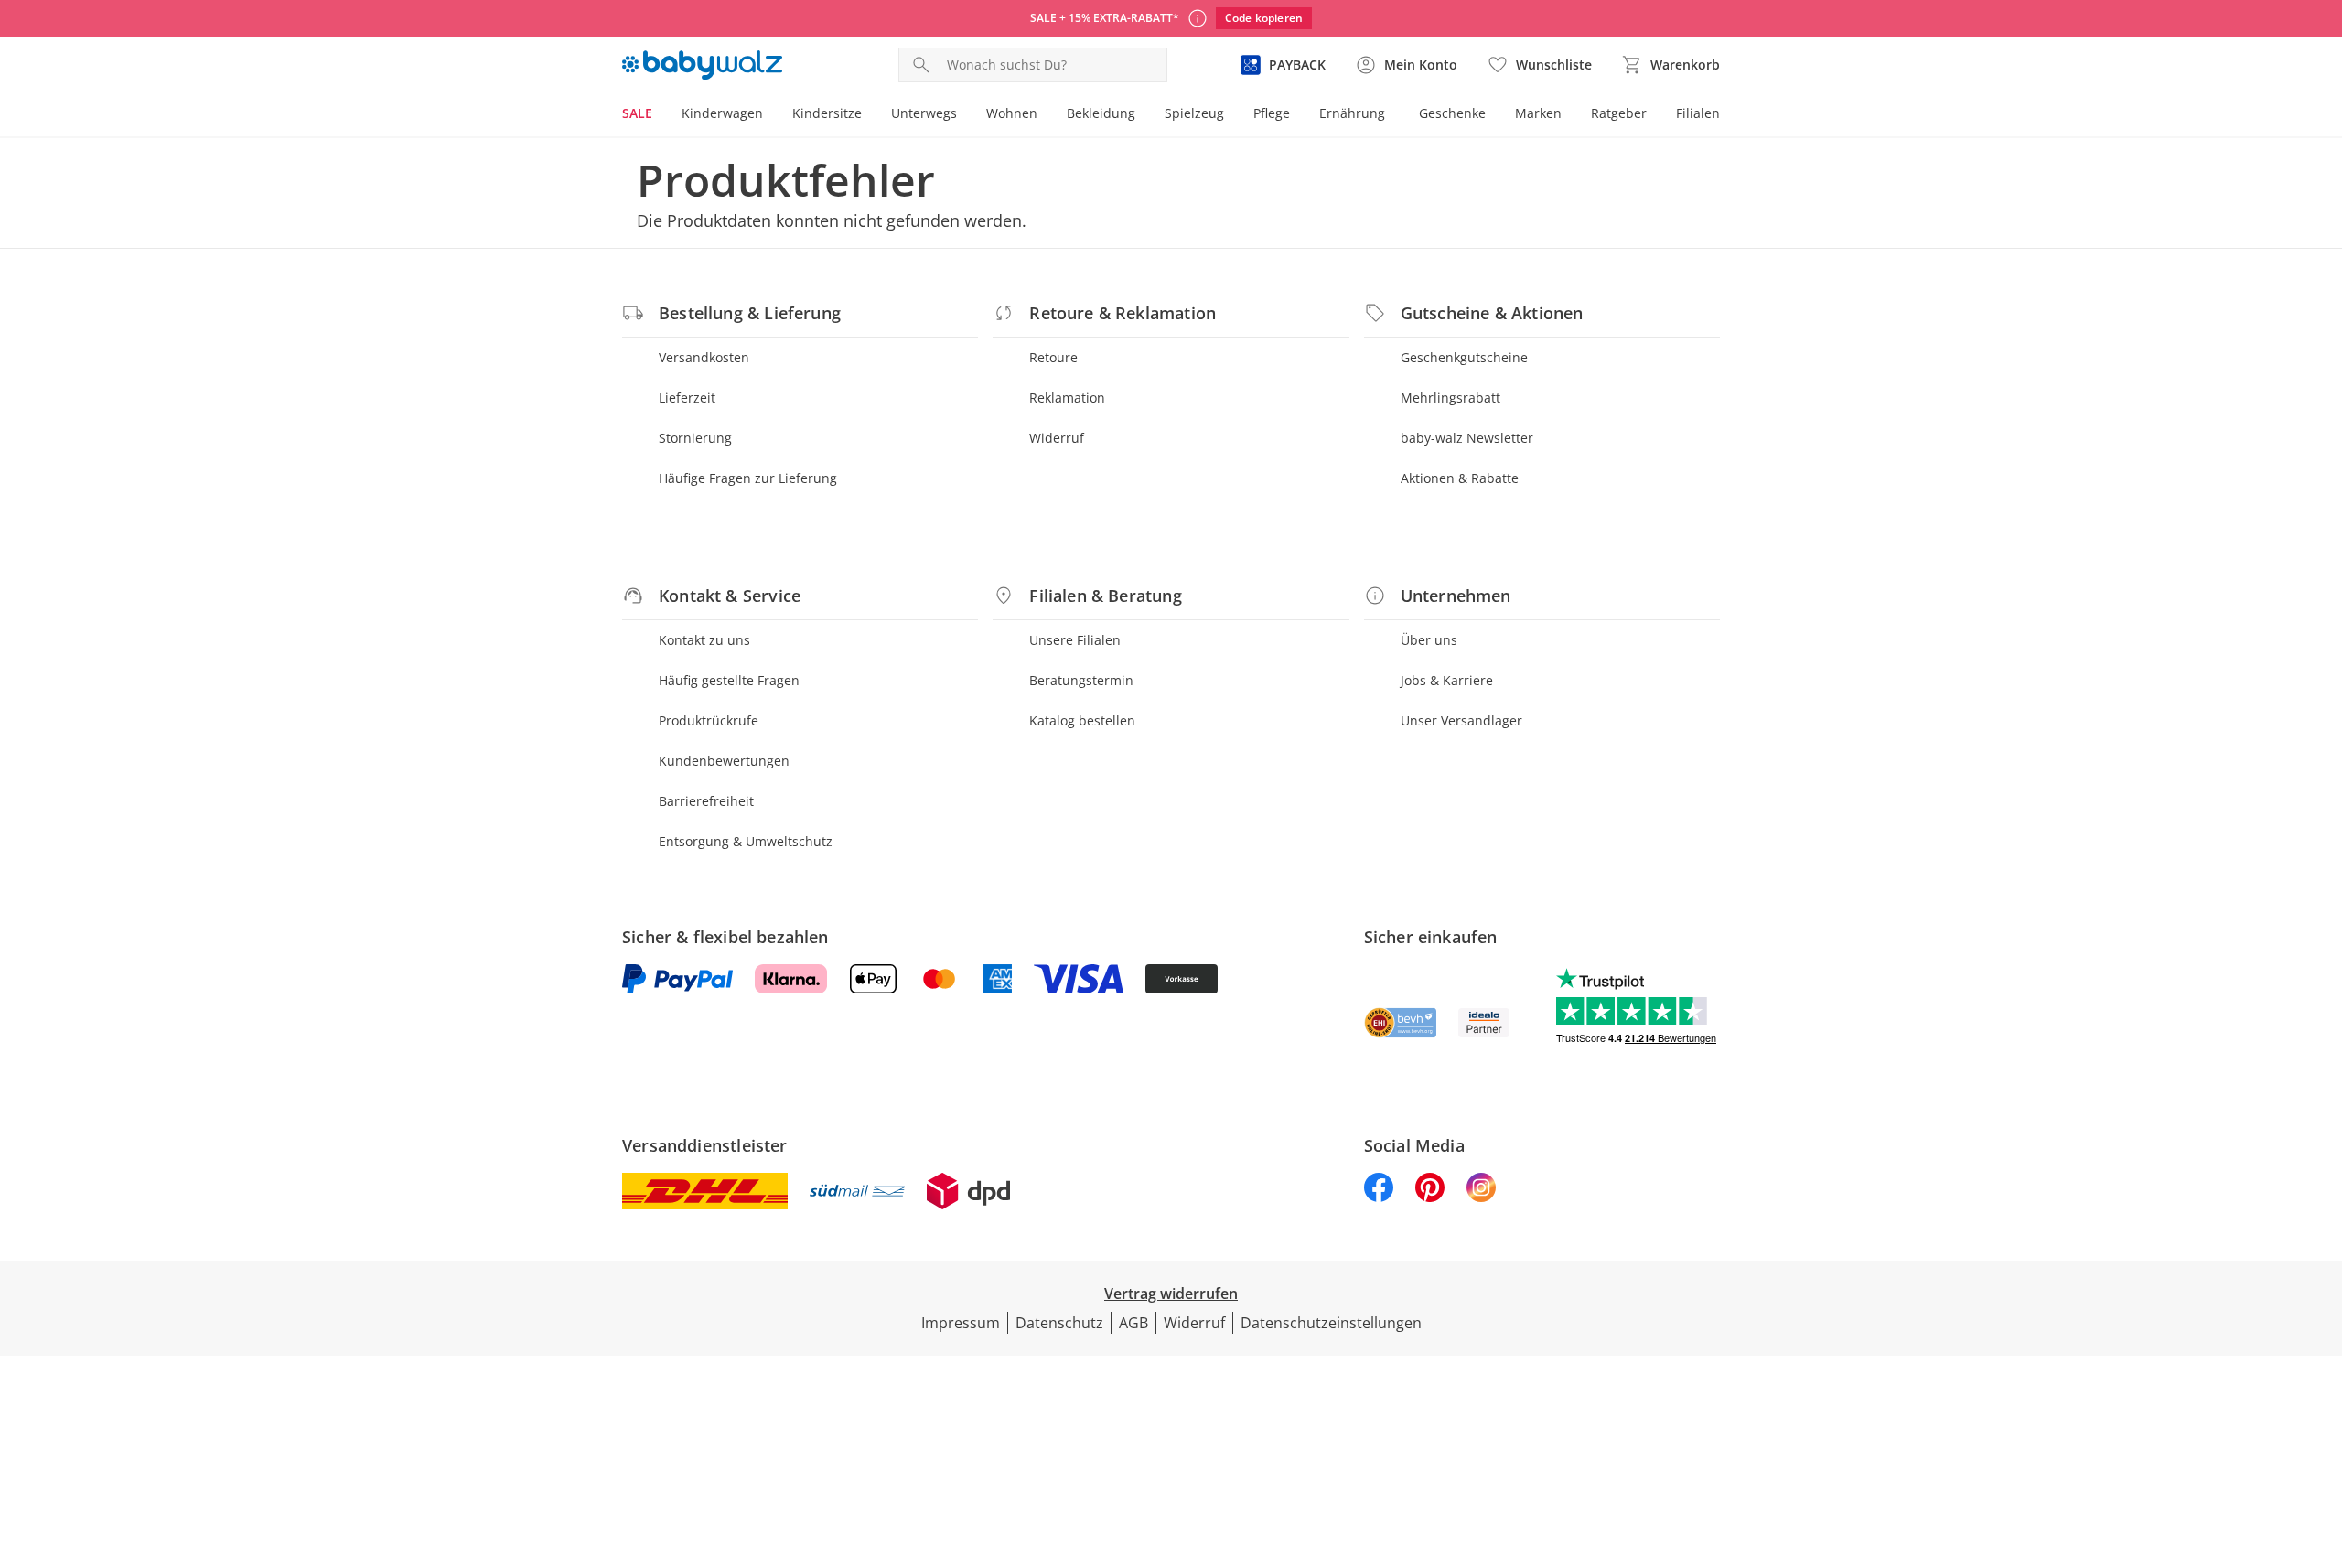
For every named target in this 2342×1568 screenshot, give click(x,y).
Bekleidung (1101, 113)
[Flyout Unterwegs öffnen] (964, 115)
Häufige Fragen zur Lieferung (748, 478)
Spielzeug (1194, 113)
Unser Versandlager (1461, 720)
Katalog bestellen (1082, 720)
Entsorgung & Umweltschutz (746, 841)
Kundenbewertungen (724, 761)
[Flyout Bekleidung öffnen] (1143, 115)
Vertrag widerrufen (1171, 1294)
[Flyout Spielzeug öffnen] (1231, 115)
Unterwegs (924, 113)
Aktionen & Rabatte (1460, 478)
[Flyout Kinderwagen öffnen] (770, 115)
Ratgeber (1619, 113)
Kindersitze (827, 113)
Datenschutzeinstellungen (1331, 1323)
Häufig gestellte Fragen (729, 680)
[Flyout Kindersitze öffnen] (869, 115)
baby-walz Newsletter (1467, 438)
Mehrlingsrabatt (1450, 397)
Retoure (1053, 357)
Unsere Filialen (1075, 640)
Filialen (1698, 113)
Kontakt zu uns (704, 640)
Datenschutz (1059, 1323)
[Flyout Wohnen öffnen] (1045, 115)
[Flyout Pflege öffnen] (1297, 115)
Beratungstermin (1081, 680)
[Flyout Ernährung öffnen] (1392, 115)
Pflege (1272, 113)
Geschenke (1452, 113)
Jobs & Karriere (1447, 680)
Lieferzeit (687, 397)
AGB (1133, 1323)
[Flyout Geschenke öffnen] (1493, 115)
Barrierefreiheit (706, 801)
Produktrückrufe (709, 720)
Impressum (961, 1323)
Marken (1538, 113)
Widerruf (1057, 438)
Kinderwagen (722, 113)
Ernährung (1352, 113)
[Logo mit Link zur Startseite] (702, 65)
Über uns (1429, 640)
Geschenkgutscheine (1464, 357)
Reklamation (1067, 397)
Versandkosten (704, 357)
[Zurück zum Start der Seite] (2320, 1436)
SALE (637, 113)
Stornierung (695, 438)
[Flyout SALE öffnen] (660, 115)
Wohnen (1012, 113)
